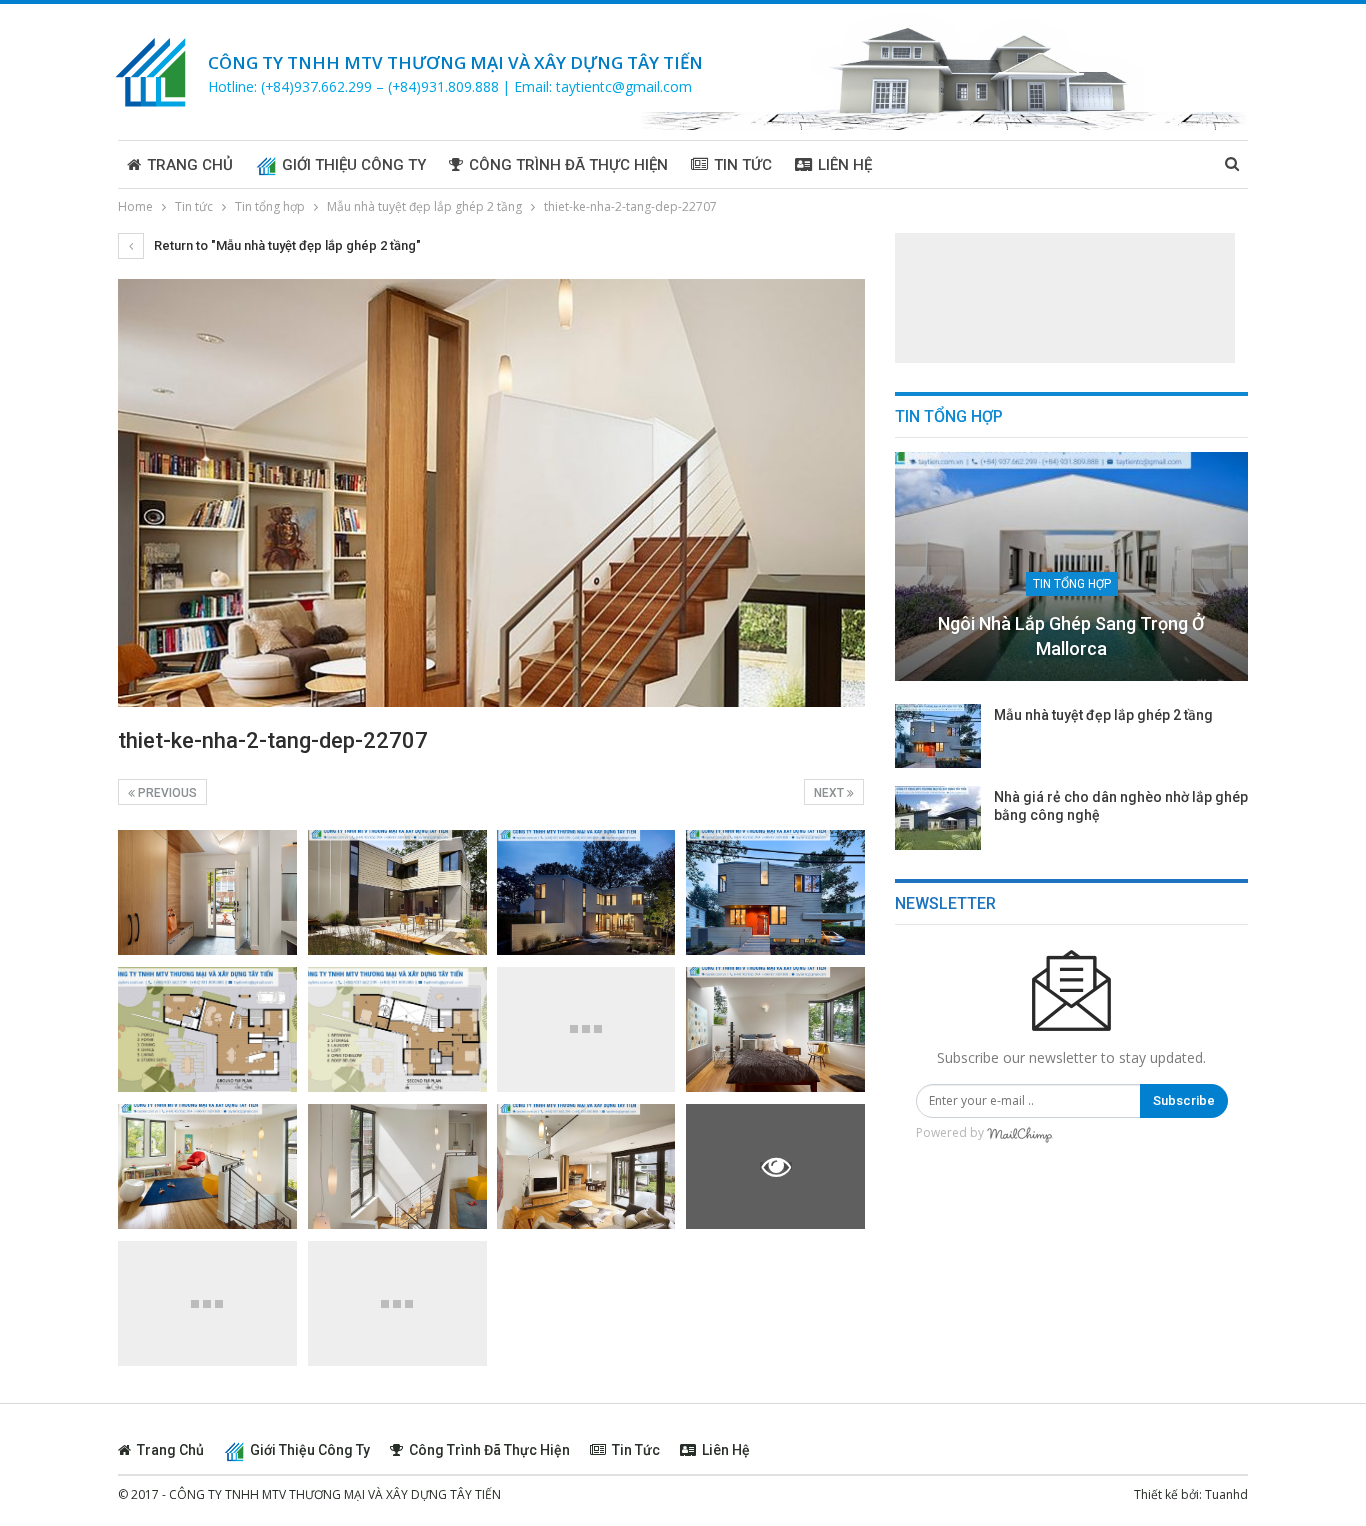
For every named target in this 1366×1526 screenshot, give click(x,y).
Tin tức (743, 165)
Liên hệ (845, 165)
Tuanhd (1226, 1494)
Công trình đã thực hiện (568, 165)
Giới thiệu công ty (354, 165)
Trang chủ (190, 165)
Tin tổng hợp (1072, 584)
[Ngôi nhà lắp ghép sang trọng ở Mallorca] (1071, 566)
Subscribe (1184, 1100)
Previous (166, 793)
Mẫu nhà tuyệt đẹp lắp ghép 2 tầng (1103, 715)
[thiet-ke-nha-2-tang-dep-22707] (207, 892)
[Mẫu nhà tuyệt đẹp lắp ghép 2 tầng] (938, 736)
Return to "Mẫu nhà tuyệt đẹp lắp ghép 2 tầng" (286, 245)
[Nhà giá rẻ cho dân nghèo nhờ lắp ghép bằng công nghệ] (938, 818)
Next (830, 793)
